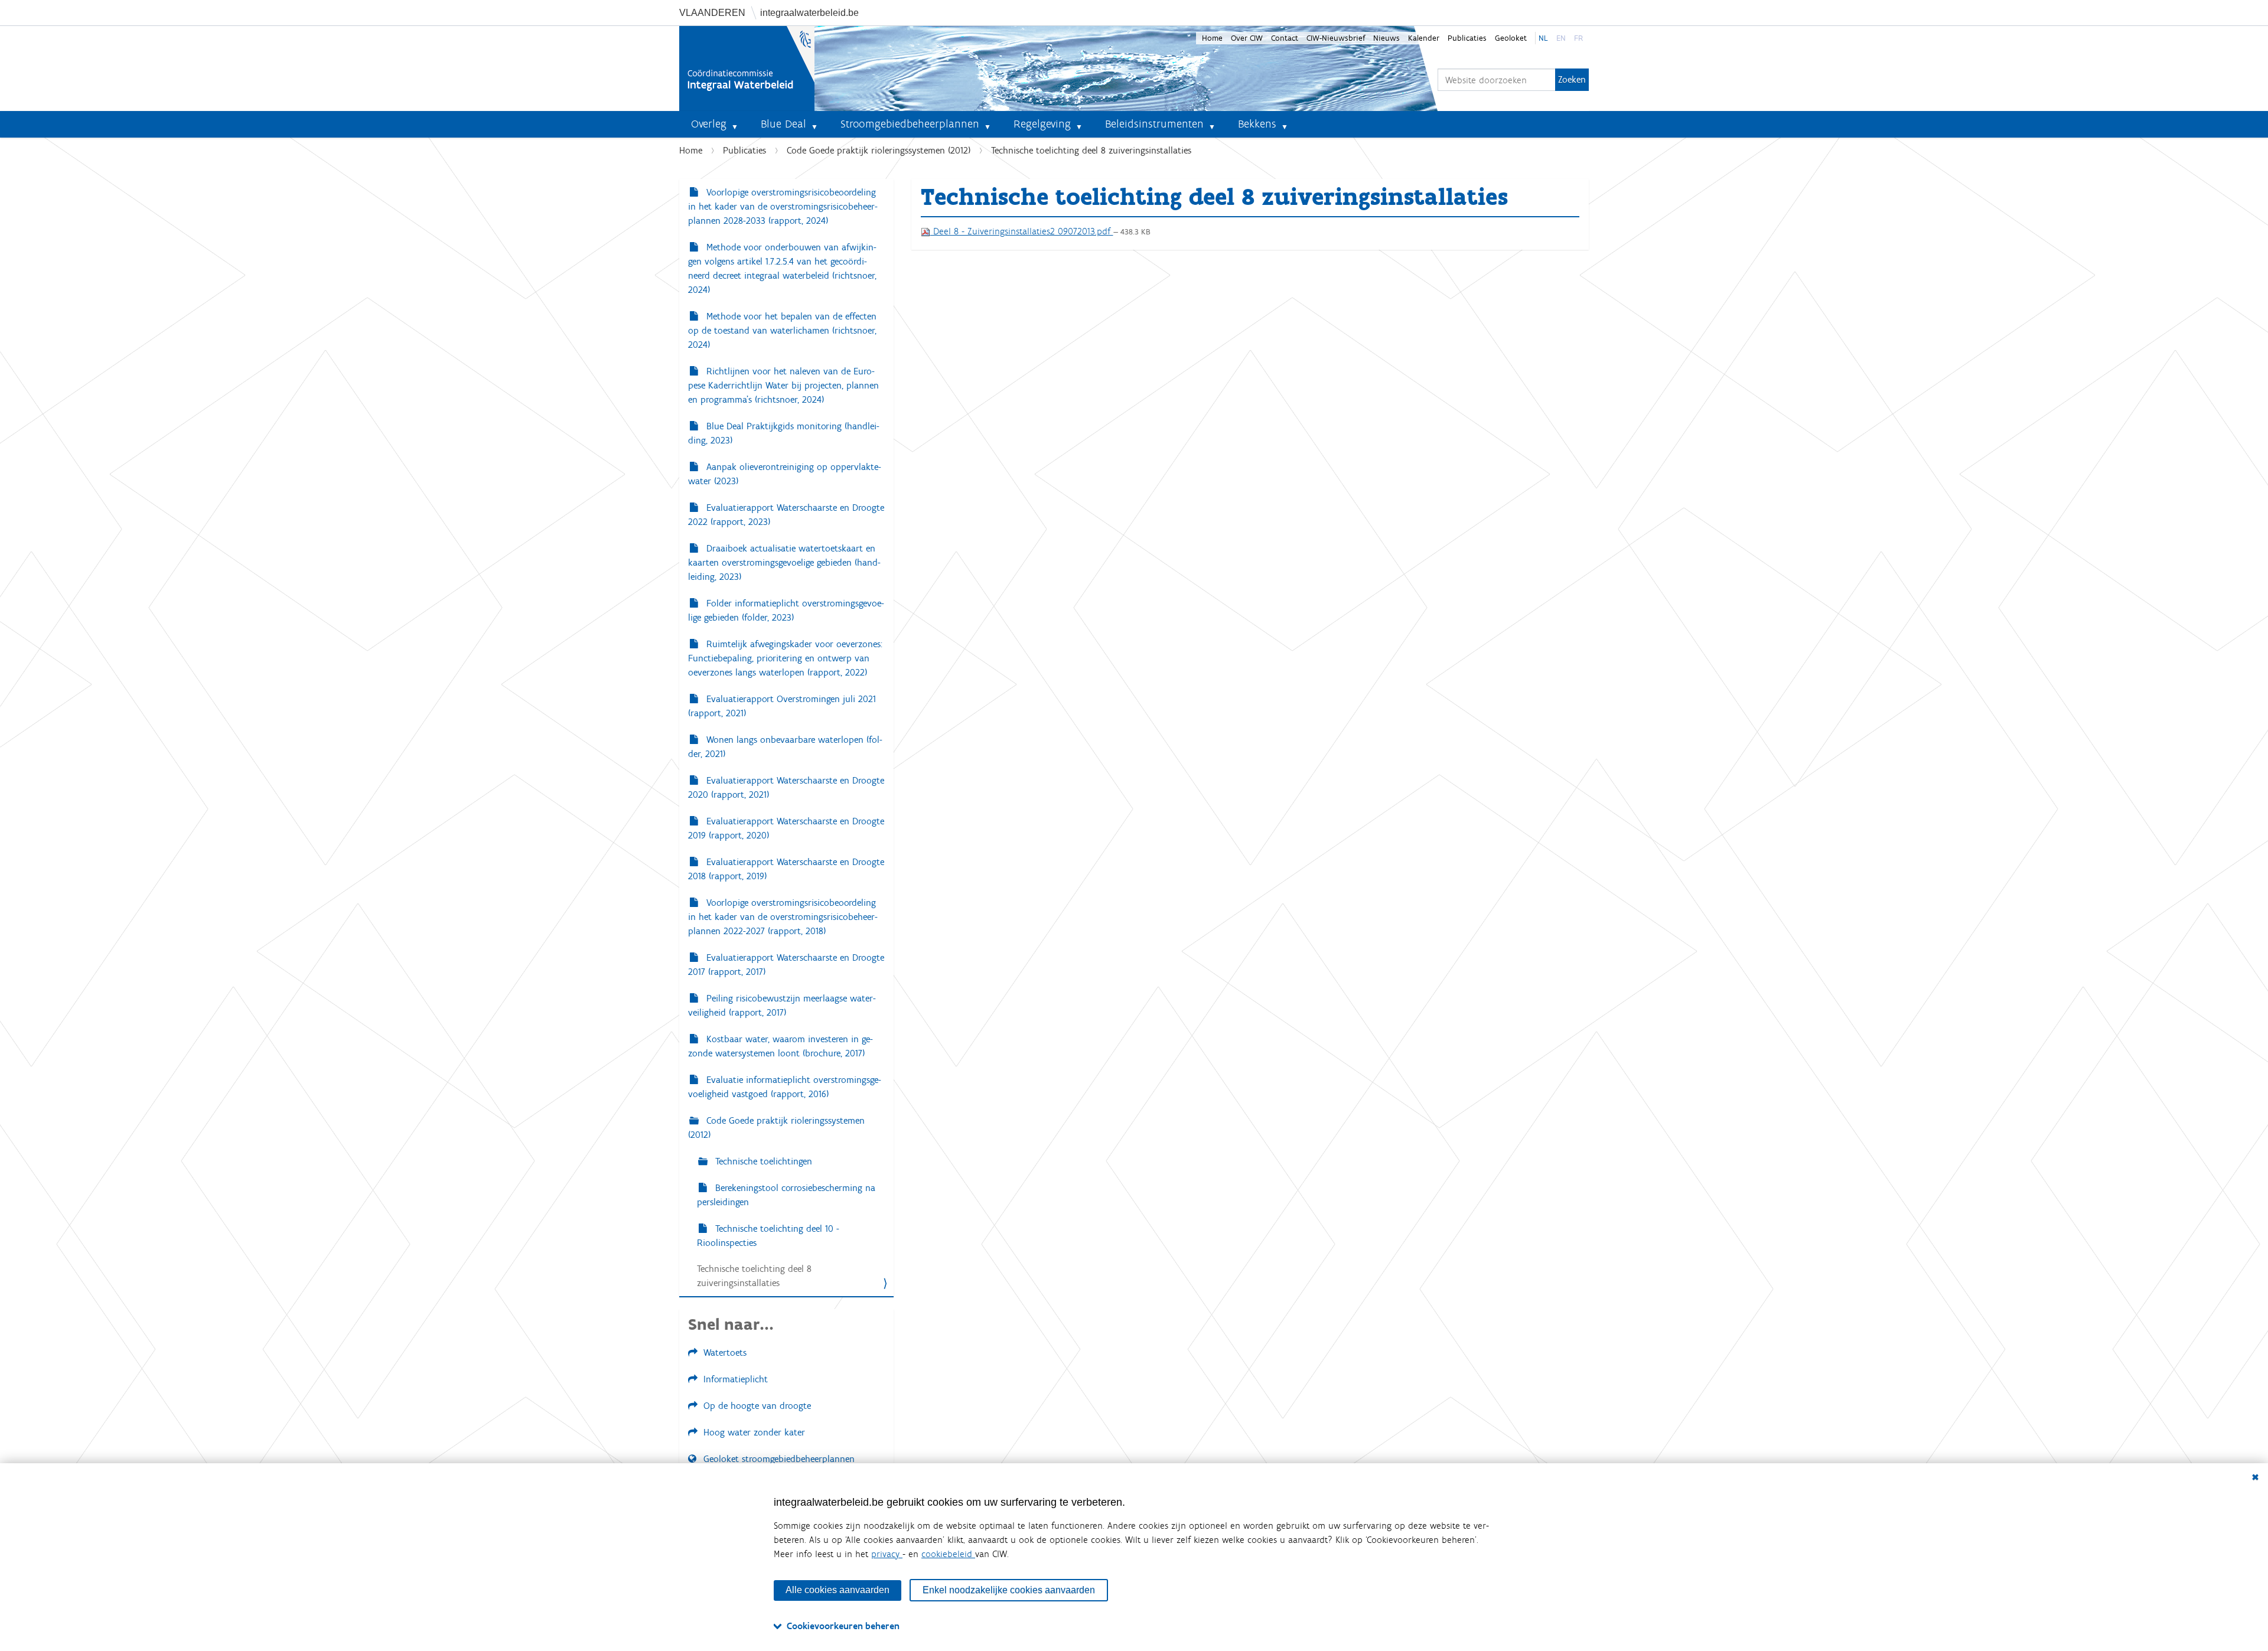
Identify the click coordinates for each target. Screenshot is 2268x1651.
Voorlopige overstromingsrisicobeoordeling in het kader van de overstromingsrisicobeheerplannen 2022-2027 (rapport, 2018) (783, 917)
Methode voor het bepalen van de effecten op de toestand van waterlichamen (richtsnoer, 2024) (782, 330)
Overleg (709, 124)
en (1561, 38)
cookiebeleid (948, 1554)
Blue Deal (783, 124)
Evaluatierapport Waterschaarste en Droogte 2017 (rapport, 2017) (786, 965)
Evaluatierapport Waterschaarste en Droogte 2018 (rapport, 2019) (786, 869)
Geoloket (1511, 38)
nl (1543, 38)
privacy (887, 1554)
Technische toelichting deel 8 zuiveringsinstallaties (754, 1276)
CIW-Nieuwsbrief (1336, 38)
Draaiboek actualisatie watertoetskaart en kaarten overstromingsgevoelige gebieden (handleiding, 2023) (784, 562)
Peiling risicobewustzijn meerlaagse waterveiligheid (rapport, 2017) (782, 1005)
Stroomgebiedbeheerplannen (910, 124)
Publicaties (1467, 38)
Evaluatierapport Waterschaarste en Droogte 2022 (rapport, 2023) (786, 515)
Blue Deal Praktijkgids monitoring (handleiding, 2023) (784, 433)
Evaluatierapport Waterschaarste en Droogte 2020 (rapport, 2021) (786, 787)
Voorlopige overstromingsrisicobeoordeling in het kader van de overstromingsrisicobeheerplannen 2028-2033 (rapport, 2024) (783, 206)
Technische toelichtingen (762, 1161)
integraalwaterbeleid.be (809, 13)
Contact (1285, 38)
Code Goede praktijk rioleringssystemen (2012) (879, 150)
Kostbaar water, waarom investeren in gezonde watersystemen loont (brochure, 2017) (781, 1046)
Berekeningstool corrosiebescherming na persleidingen (786, 1195)
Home (1212, 38)
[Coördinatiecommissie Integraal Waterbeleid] (747, 68)
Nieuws (1386, 38)
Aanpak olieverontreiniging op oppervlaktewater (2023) (785, 474)
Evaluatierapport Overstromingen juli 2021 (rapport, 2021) (782, 706)
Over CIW (1247, 38)
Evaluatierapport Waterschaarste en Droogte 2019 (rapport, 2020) (786, 828)
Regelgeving (1042, 124)
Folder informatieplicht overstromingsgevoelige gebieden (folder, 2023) (786, 610)
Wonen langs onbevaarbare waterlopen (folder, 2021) (785, 747)
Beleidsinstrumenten (1154, 124)
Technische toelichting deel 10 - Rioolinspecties (768, 1236)
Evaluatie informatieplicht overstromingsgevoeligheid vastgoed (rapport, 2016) (785, 1087)
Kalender (1424, 38)
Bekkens (1257, 124)
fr (1578, 38)
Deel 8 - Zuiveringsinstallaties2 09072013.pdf (1022, 231)
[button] (739, 124)
